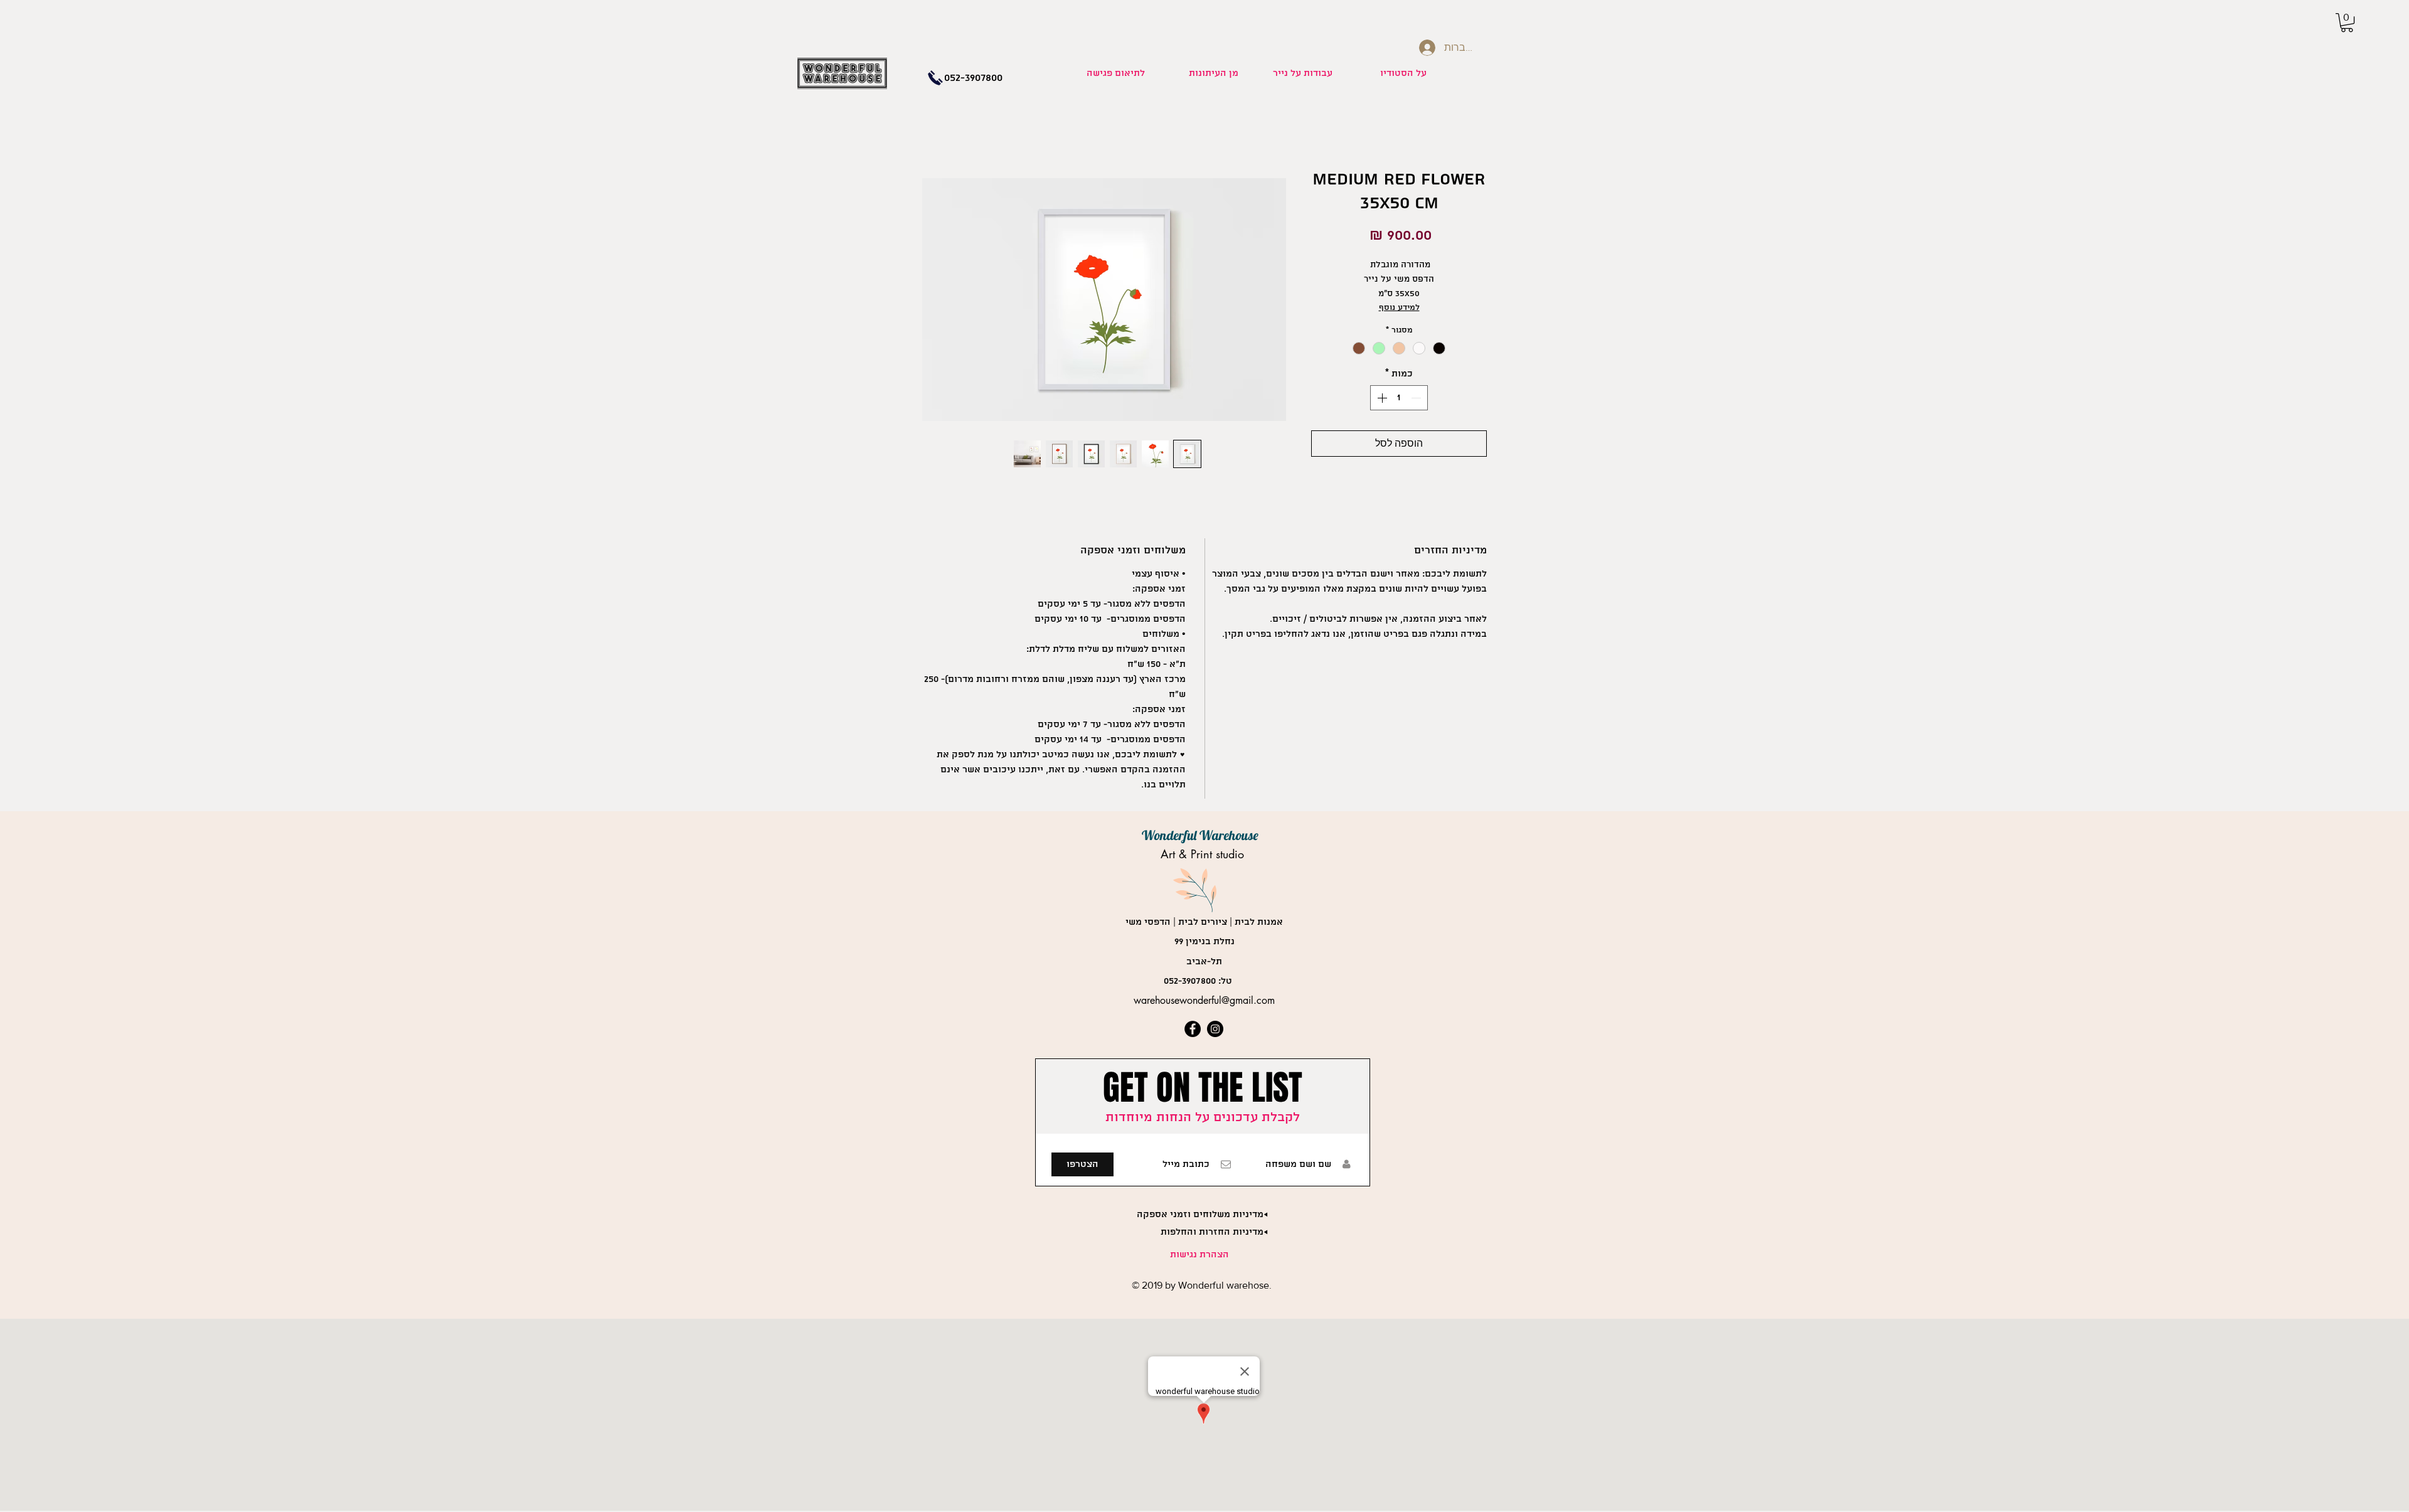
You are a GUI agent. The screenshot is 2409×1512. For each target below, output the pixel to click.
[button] (2347, 23)
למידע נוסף (1399, 308)
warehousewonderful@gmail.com (1204, 1000)
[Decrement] (1417, 398)
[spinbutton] (1399, 398)
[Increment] (1381, 398)
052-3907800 (1190, 981)
